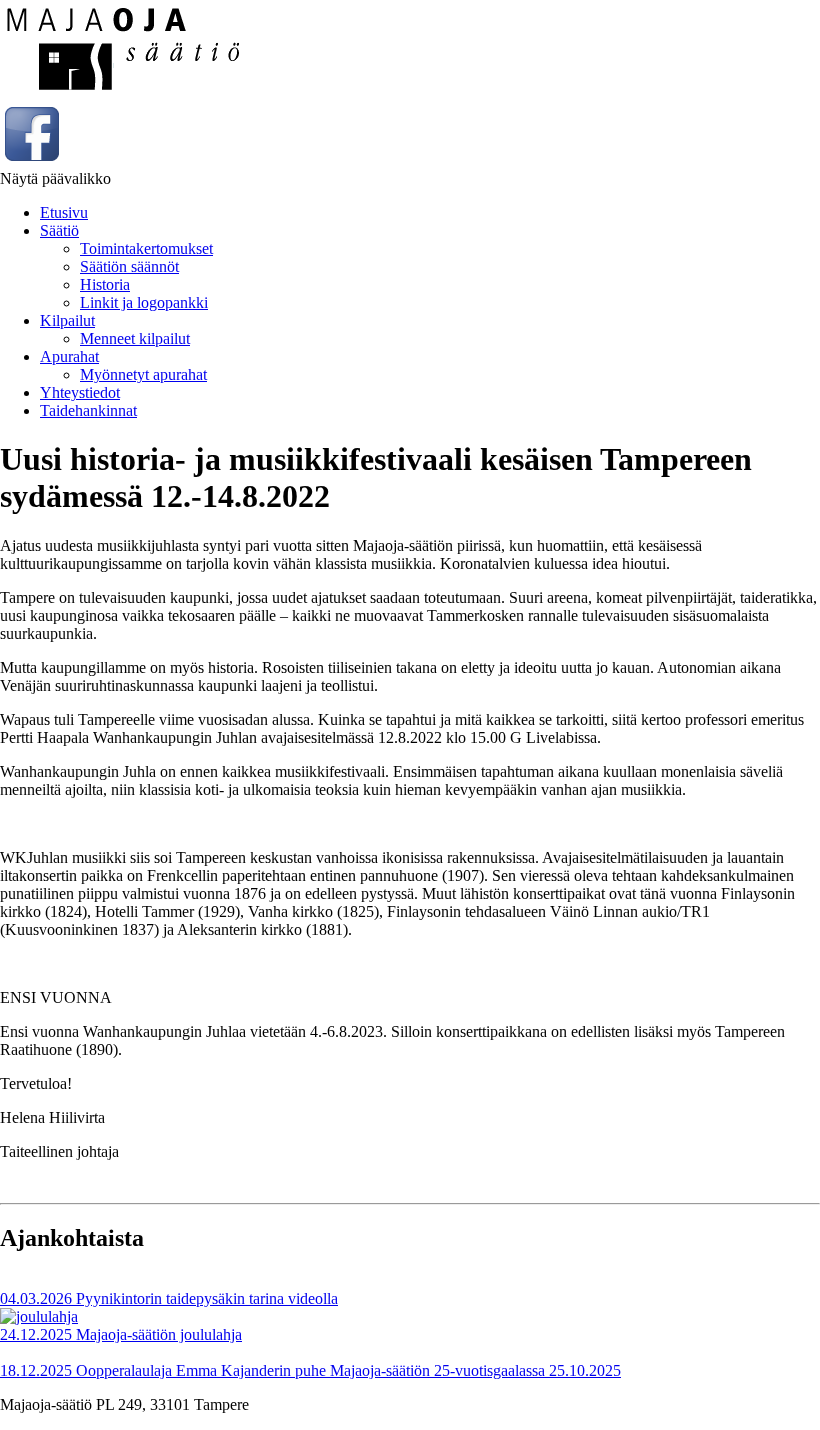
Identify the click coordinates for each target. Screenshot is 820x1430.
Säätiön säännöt (129, 266)
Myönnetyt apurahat (143, 374)
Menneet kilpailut (135, 338)
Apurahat (69, 356)
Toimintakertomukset (146, 248)
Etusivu (64, 212)
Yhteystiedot (80, 392)
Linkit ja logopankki (144, 302)
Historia (105, 284)
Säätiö (59, 230)
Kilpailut (67, 320)
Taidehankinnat (88, 410)
